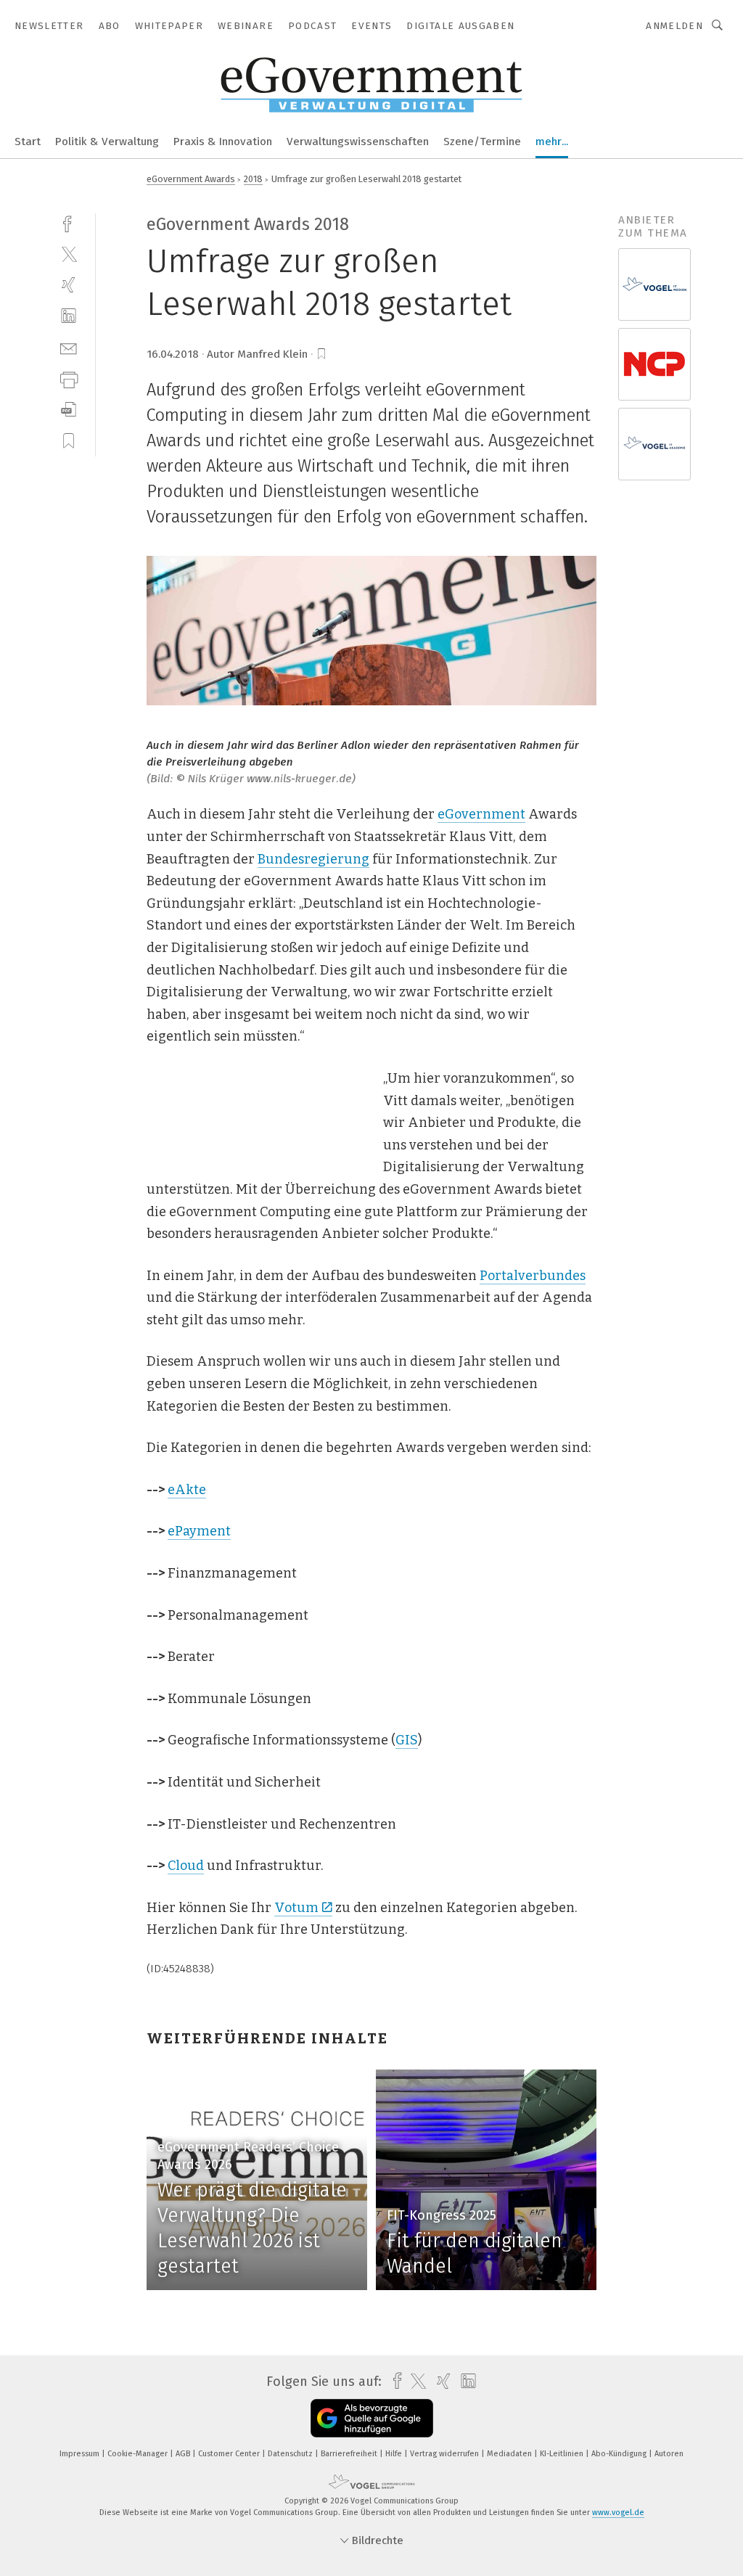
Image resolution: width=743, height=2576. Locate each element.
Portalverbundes (533, 1276)
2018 (253, 179)
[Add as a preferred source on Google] (372, 2418)
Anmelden (674, 26)
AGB (184, 2454)
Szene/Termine (482, 141)
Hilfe (395, 2454)
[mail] (69, 347)
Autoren (669, 2454)
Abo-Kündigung (620, 2454)
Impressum (81, 2454)
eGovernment (481, 814)
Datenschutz (291, 2454)
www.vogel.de (618, 2513)
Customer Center (230, 2454)
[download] (69, 410)
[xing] (69, 285)
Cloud (186, 1866)
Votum (296, 1908)
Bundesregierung (313, 859)
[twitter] (69, 254)
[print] (69, 378)
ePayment (199, 1531)
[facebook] (69, 222)
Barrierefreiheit (350, 2454)
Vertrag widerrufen (446, 2454)
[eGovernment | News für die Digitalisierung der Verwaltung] (28, 140)
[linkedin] (69, 316)
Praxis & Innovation (223, 141)
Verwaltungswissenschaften (358, 141)
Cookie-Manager (139, 2454)
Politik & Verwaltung (107, 141)
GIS (407, 1740)
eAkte (187, 1490)
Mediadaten (510, 2454)
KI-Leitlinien (563, 2454)
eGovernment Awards (191, 179)
